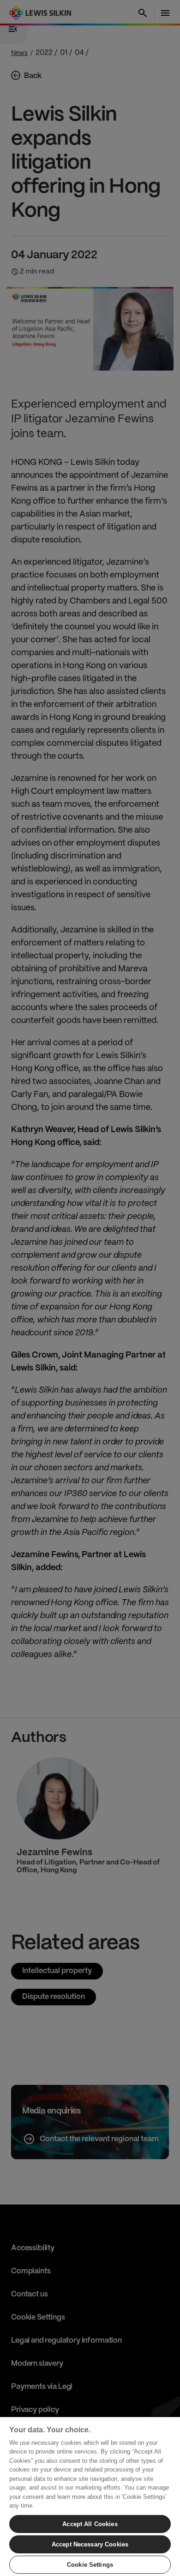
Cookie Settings (90, 2565)
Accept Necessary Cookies (90, 2544)
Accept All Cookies (90, 2524)
